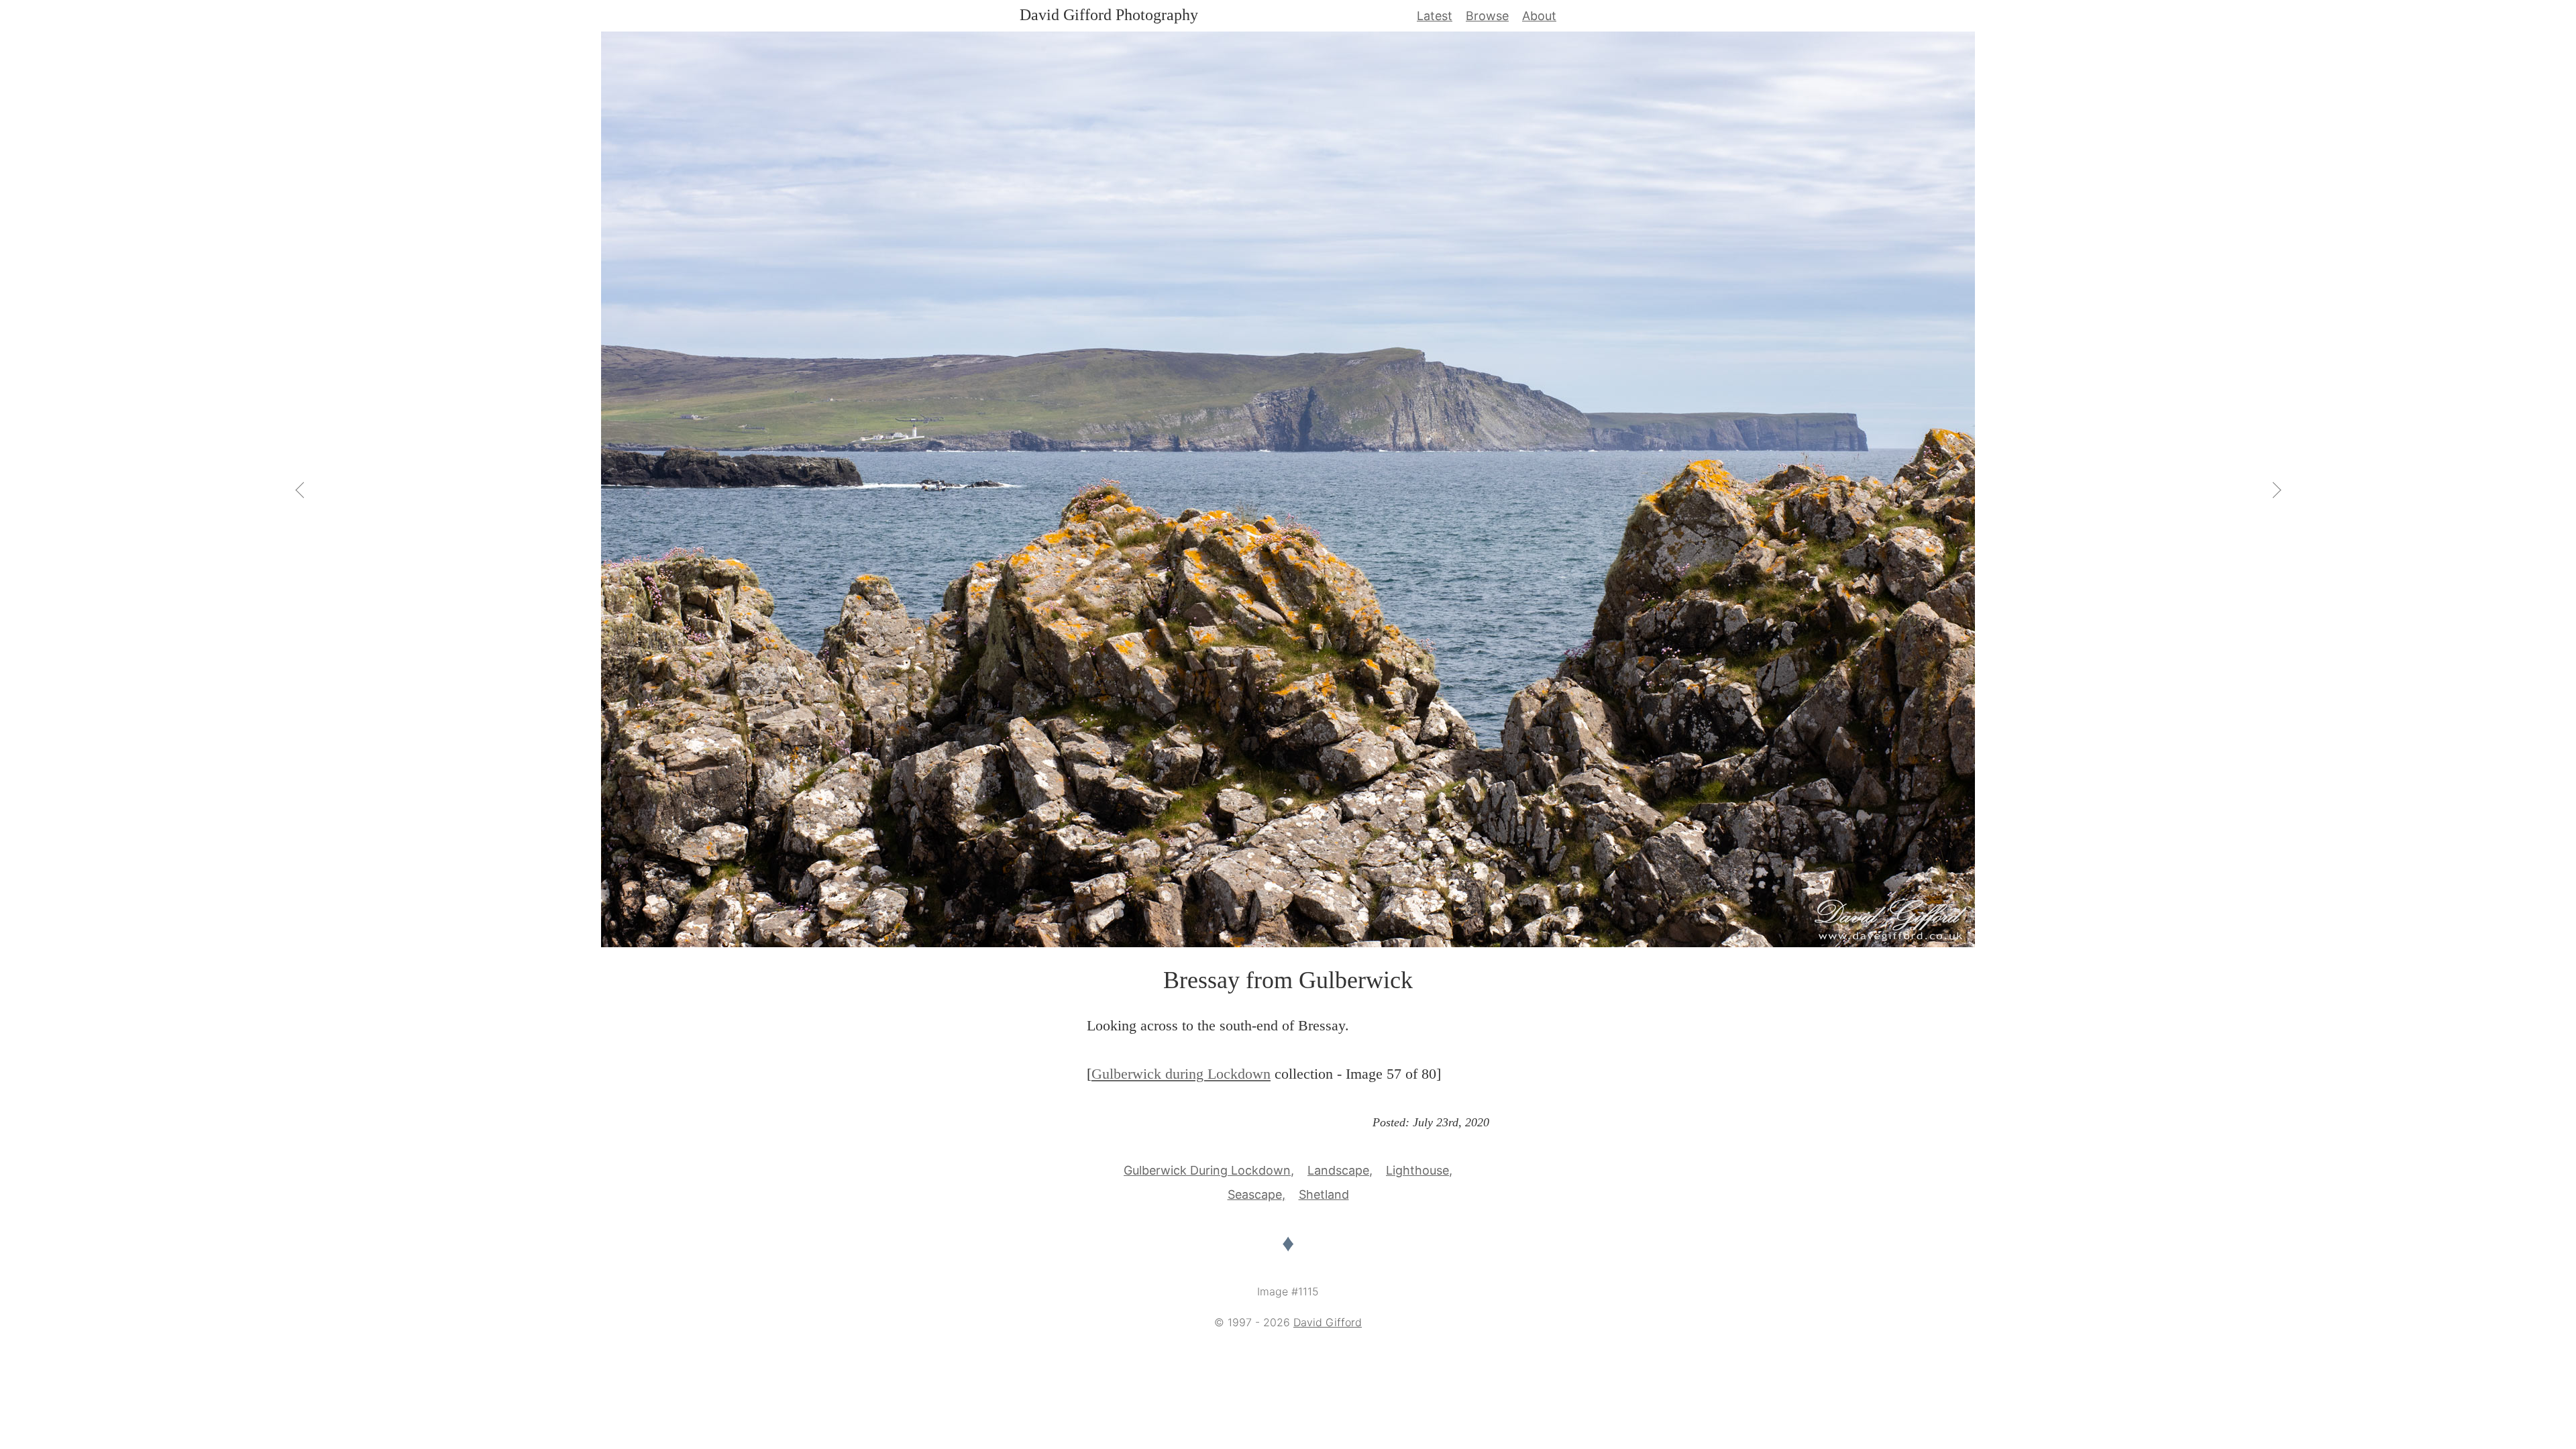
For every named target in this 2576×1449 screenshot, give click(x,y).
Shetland (1324, 1194)
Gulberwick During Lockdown (1207, 1170)
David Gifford (1328, 1322)
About (1539, 16)
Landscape (1338, 1170)
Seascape (1255, 1194)
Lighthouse (1417, 1170)
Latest (1435, 16)
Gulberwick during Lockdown (1181, 1074)
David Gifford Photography (1109, 15)
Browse (1487, 16)
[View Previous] (301, 490)
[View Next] (2275, 490)
